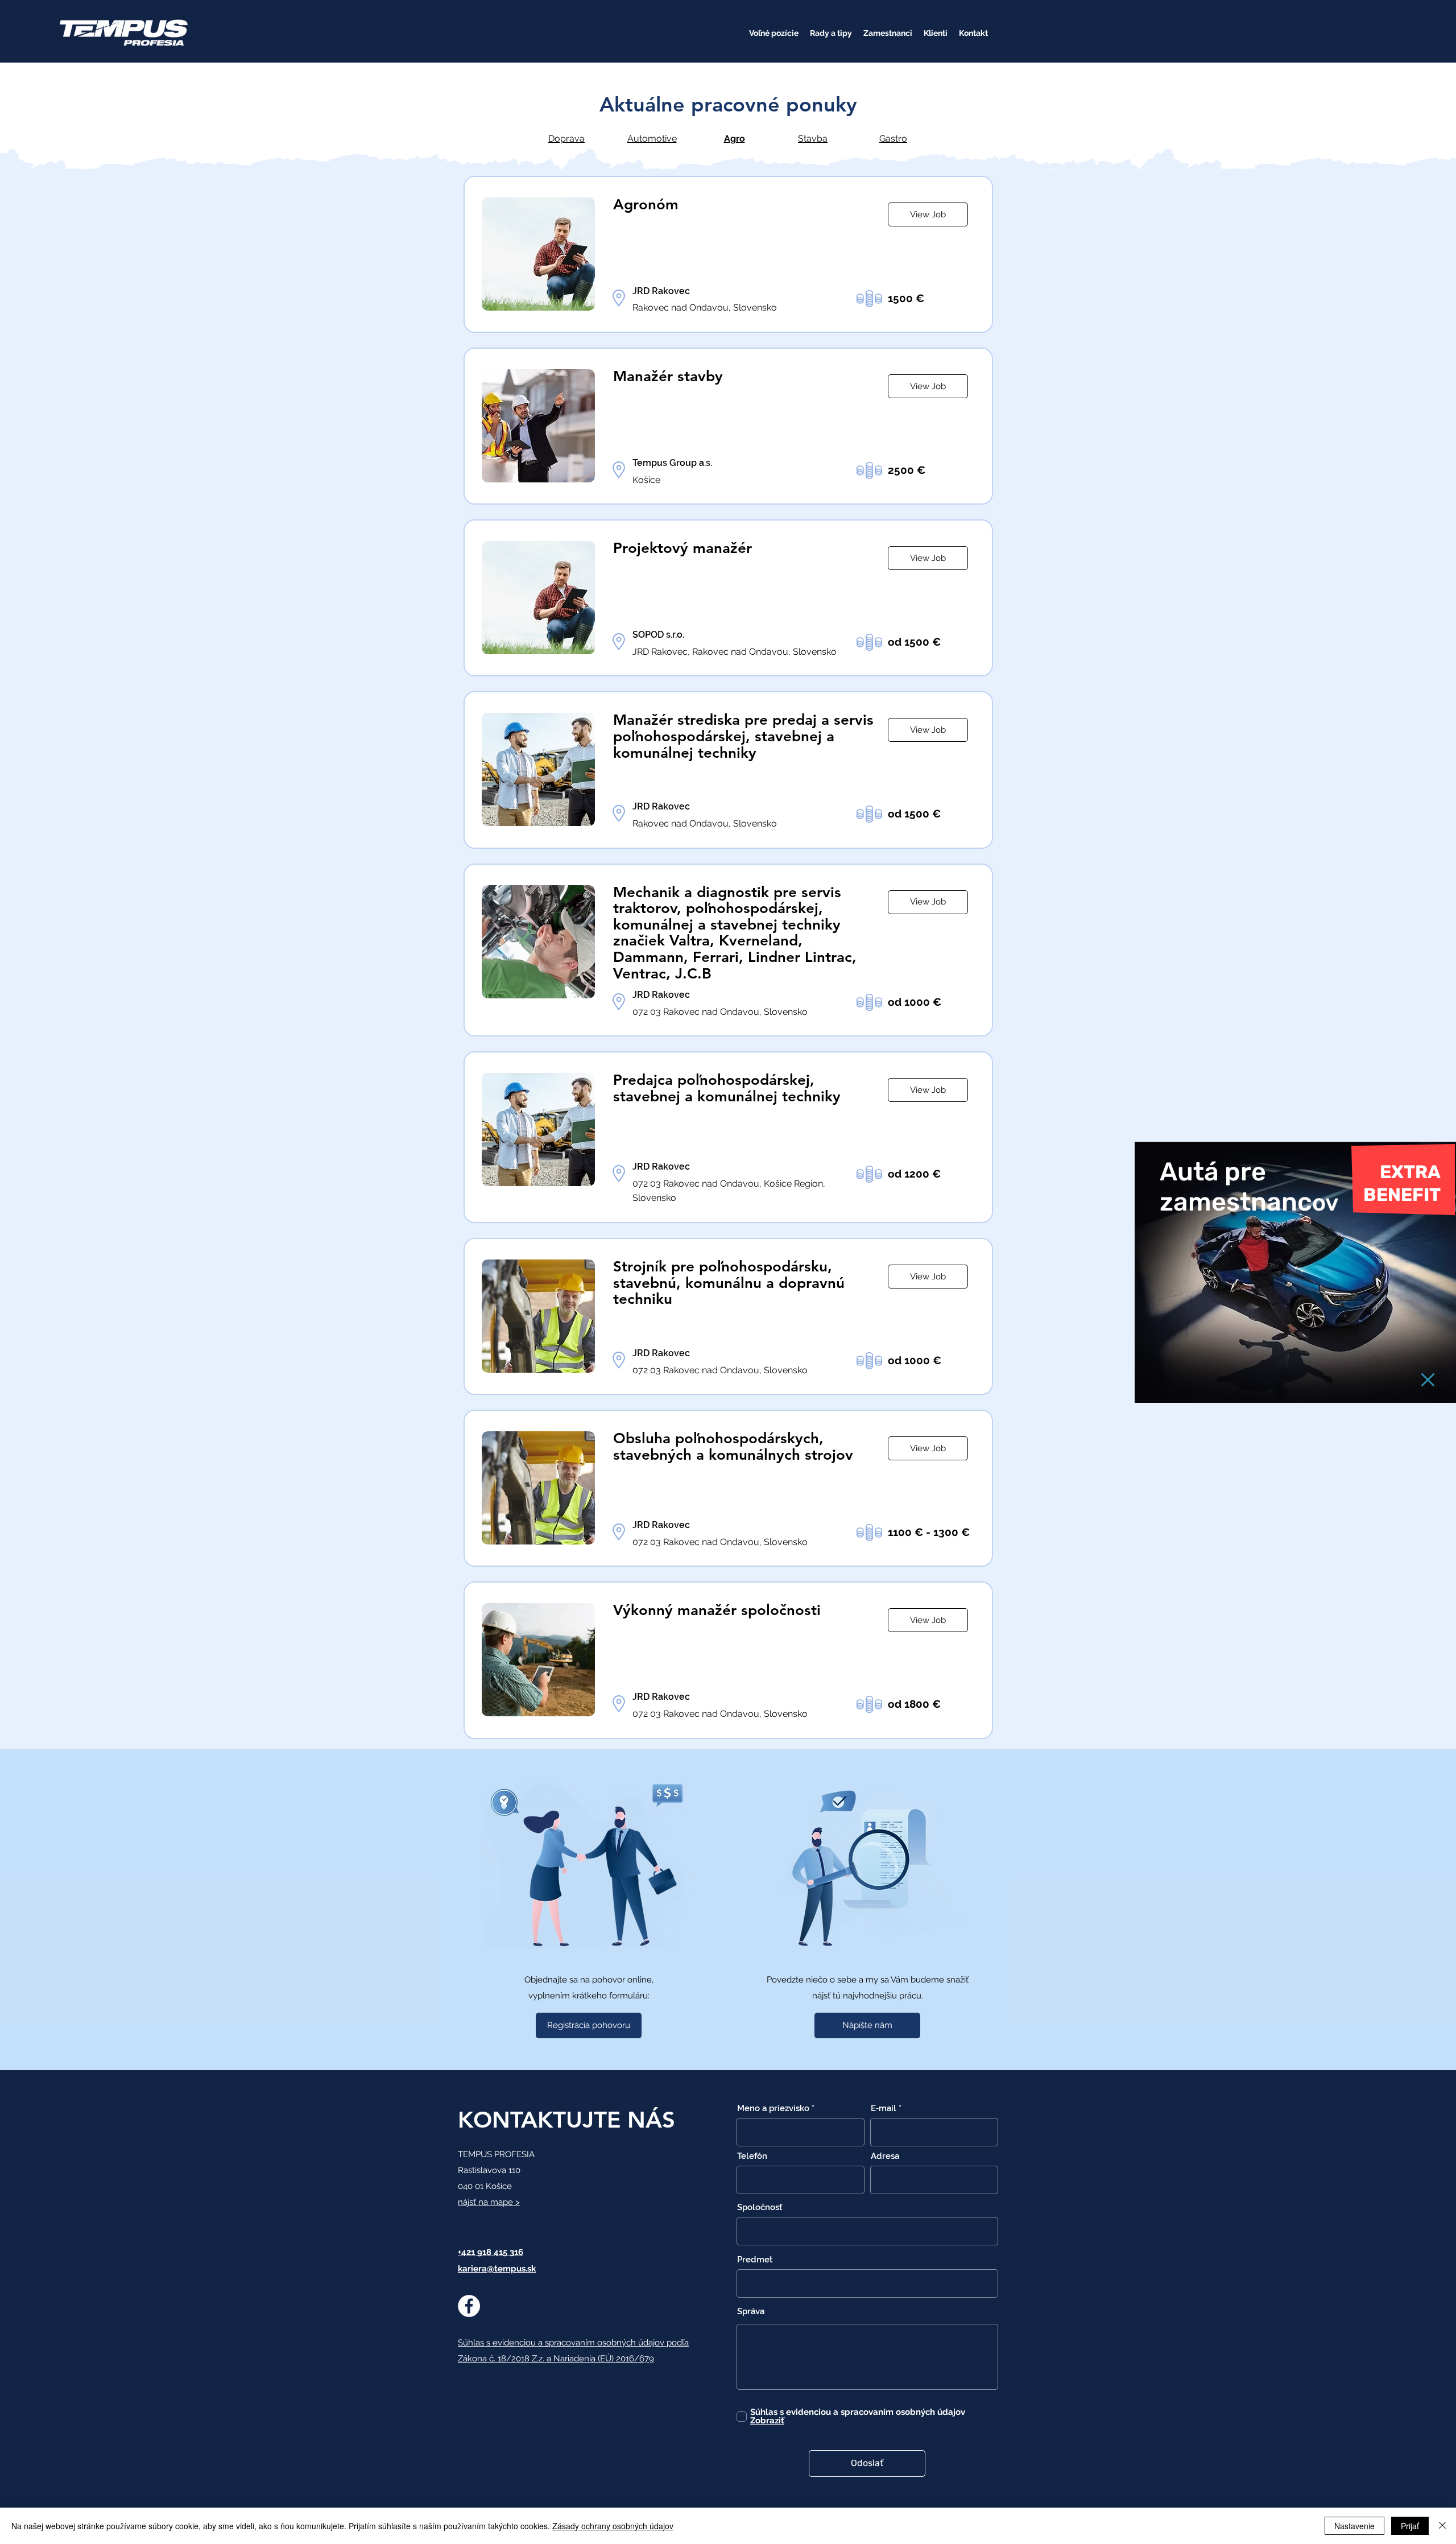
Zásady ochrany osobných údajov (613, 2526)
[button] (1428, 1380)
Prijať (1410, 2526)
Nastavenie (1354, 2526)
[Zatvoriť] (1442, 2526)
